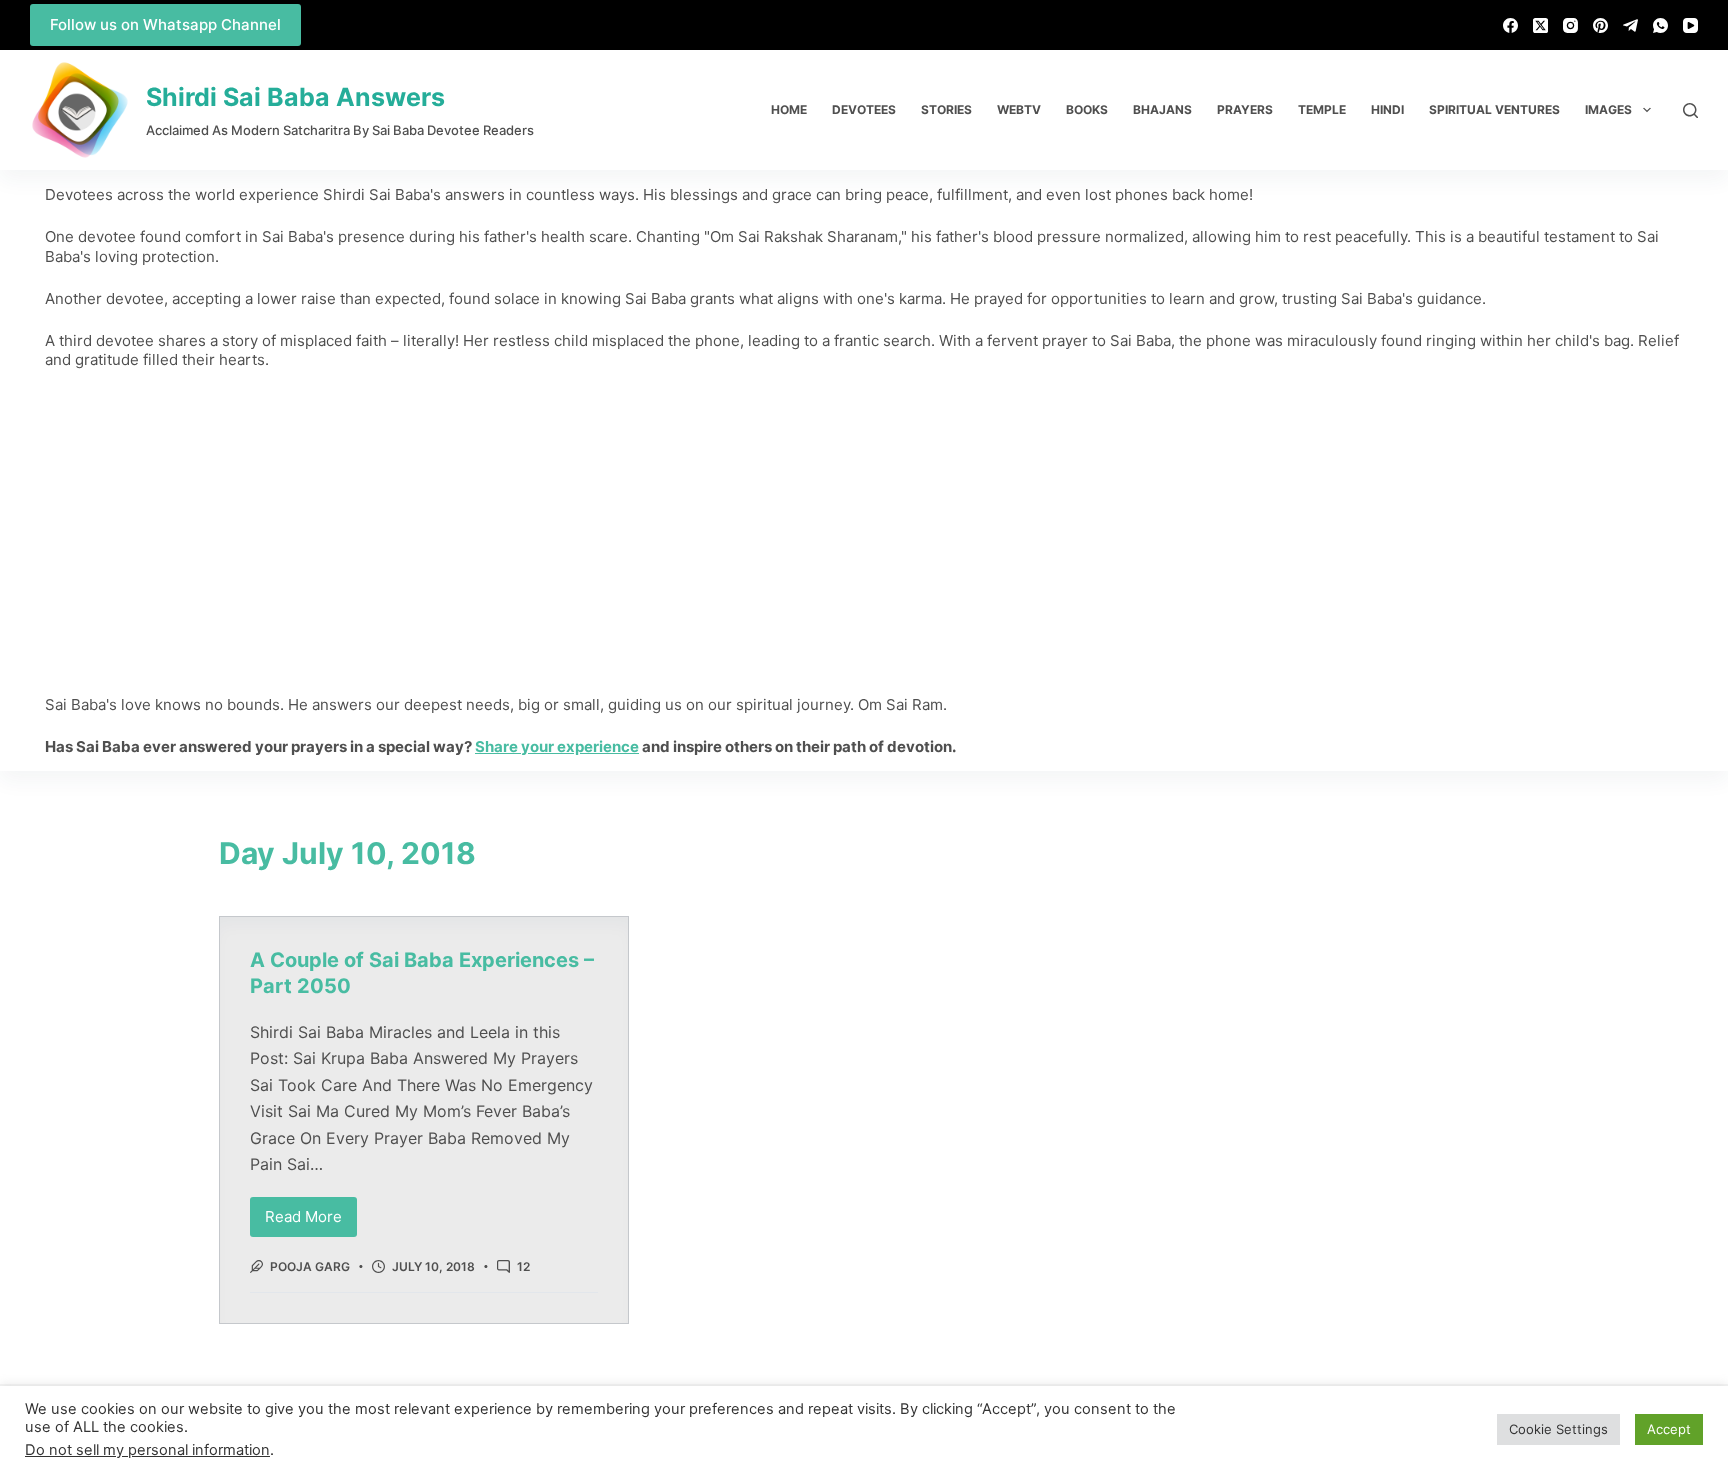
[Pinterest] (1600, 25)
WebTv (1019, 109)
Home (789, 109)
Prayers (1245, 109)
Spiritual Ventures (1494, 109)
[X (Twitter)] (1540, 25)
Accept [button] (1669, 1429)
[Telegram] (1630, 25)
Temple (1322, 109)
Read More (311, 1211)
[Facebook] (1510, 25)
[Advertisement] (864, 532)
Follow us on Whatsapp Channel (165, 24)
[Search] (1690, 110)
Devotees (864, 109)
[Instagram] (1570, 25)
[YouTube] (1690, 25)
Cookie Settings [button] (1558, 1429)
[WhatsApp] (1660, 25)
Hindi (1387, 109)
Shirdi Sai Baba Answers (295, 97)
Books (1087, 109)
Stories (946, 109)
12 (523, 1266)
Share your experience (557, 746)
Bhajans (1162, 109)
